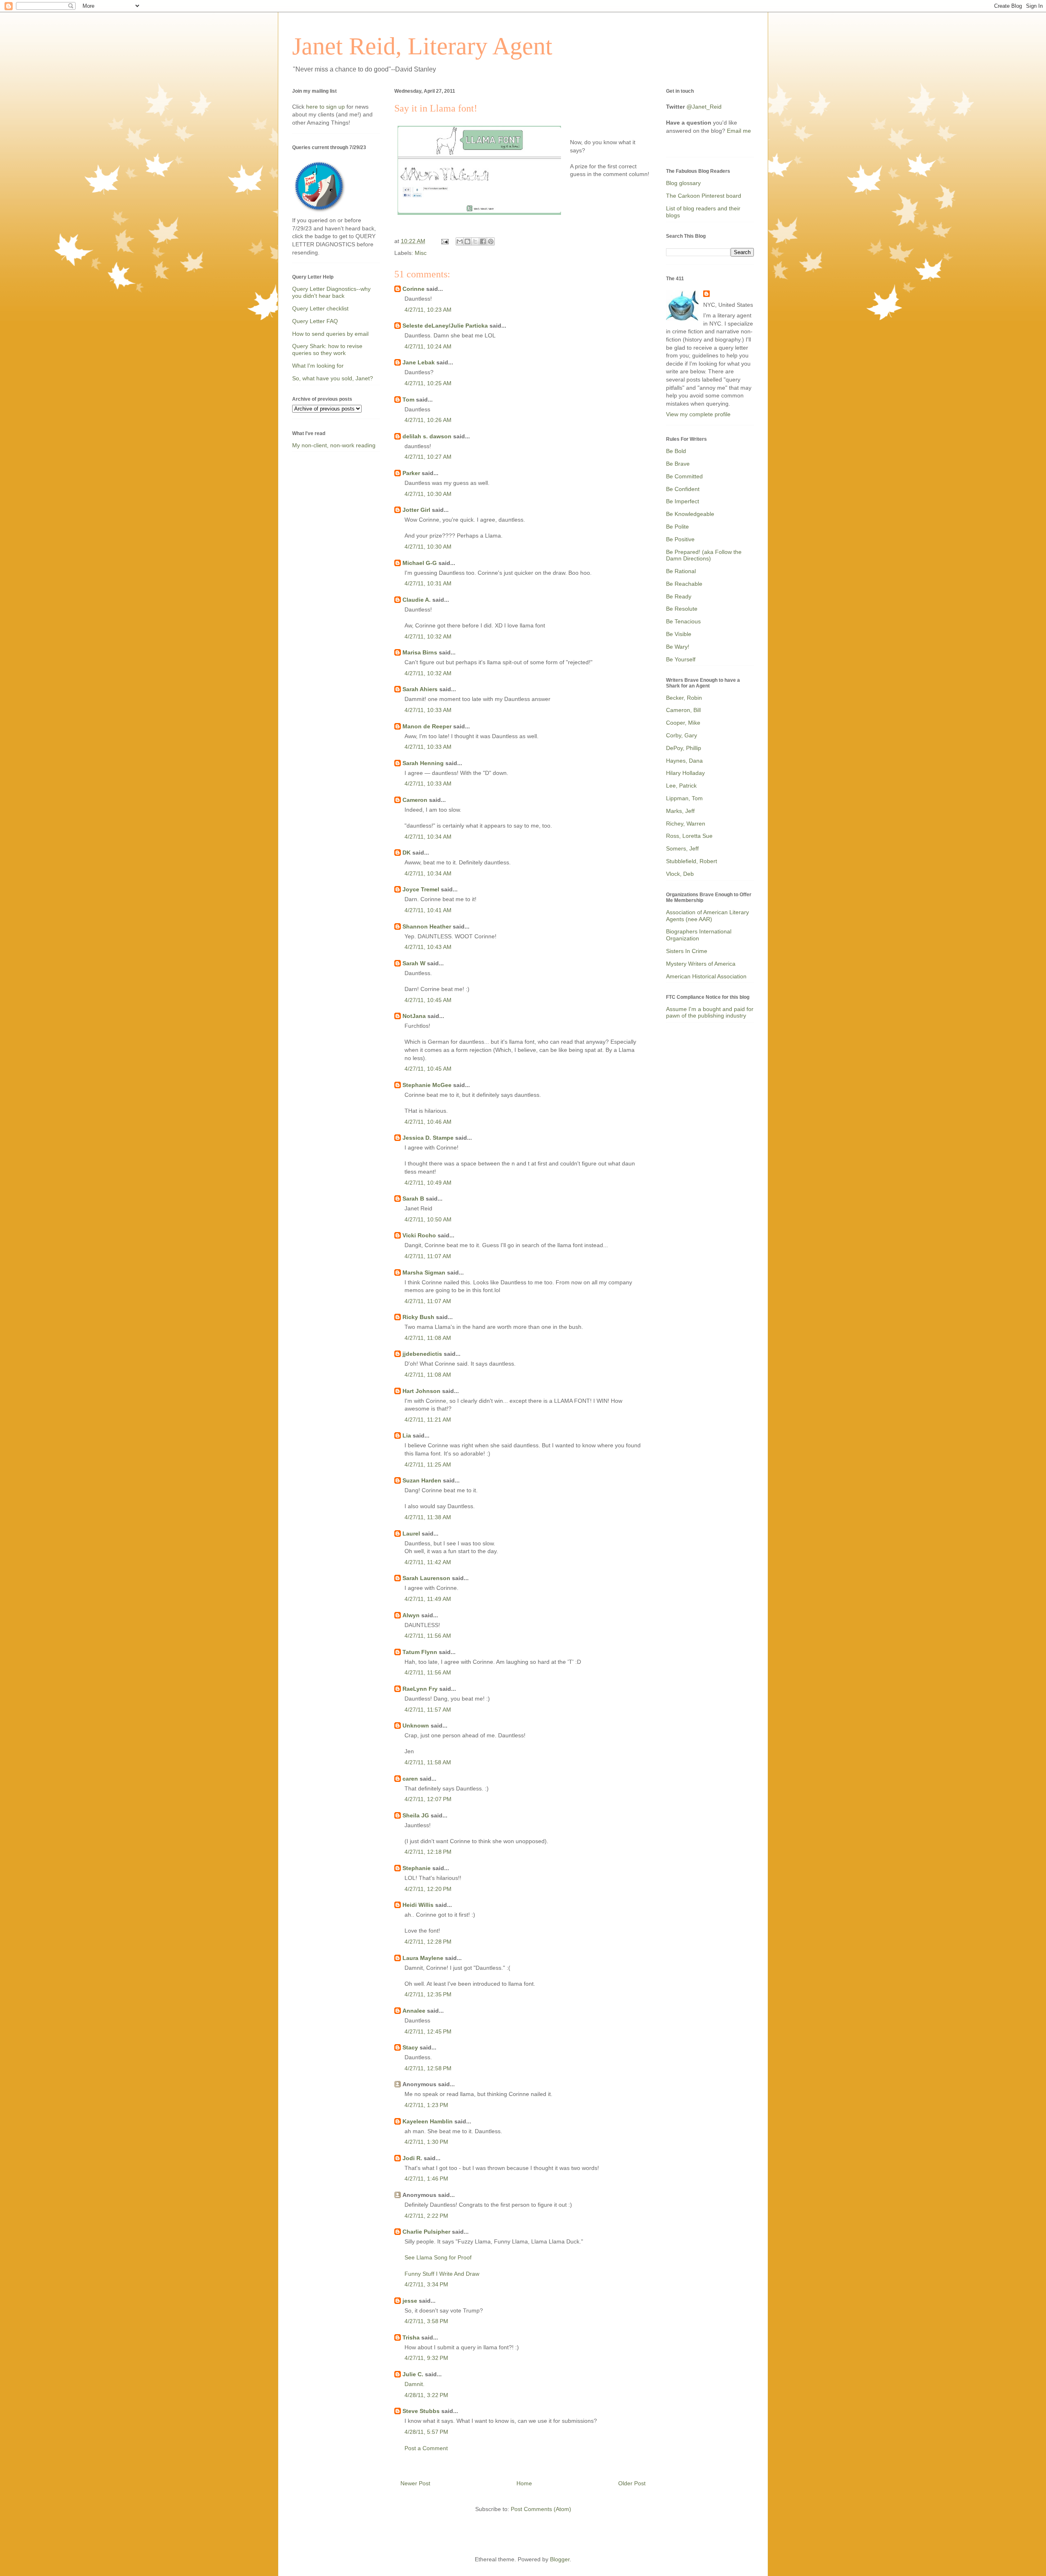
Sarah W (414, 963)
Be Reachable (684, 584)
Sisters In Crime (687, 951)
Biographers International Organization (699, 935)
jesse (410, 2301)
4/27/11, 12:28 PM (428, 1942)
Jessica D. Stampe (428, 1138)
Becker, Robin (684, 698)
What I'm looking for (318, 366)
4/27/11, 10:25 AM (428, 383)
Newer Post (415, 2483)
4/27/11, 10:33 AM (428, 710)
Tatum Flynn (420, 1652)
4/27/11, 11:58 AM (428, 1762)
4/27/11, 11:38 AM (428, 1517)
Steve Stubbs (421, 2411)
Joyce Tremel (421, 889)
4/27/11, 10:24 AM (428, 346)
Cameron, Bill (683, 710)
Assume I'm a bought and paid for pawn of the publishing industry (710, 1012)
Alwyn (411, 1615)
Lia (407, 1435)
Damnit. (415, 2384)
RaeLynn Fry (420, 1689)
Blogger (560, 2559)
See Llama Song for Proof (438, 2257)
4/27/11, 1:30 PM (426, 2142)
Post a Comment (426, 2448)
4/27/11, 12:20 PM (428, 1889)
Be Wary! (678, 647)
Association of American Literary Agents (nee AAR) (707, 916)
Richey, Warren (686, 824)
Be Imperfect (683, 501)
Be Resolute (682, 609)
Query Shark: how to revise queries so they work (327, 349)
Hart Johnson (421, 1391)
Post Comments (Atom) (541, 2509)
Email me (739, 131)
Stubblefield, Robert (692, 861)
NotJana (414, 1016)
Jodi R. (412, 2158)
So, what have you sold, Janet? (333, 378)
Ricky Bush (418, 1317)
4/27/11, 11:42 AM (428, 1562)
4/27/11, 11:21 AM (428, 1420)
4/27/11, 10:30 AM (428, 494)
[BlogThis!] (467, 241)
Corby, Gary (682, 735)
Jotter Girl (416, 510)
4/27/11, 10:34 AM (428, 837)
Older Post (632, 2483)
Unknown (416, 1726)
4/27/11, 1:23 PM (426, 2105)
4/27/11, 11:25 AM (428, 1464)
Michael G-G (420, 563)
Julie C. (413, 2374)
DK (407, 853)
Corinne (413, 289)
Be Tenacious (683, 621)
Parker (411, 473)
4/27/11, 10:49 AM (428, 1183)
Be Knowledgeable (690, 514)
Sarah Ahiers (420, 689)
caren (410, 1779)
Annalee (414, 2011)
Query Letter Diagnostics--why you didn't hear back (331, 292)
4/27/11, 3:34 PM (426, 2284)
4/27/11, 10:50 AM (428, 1219)
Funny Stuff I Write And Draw (442, 2274)
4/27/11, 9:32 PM (426, 2358)
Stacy (410, 2047)
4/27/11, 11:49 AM (428, 1599)
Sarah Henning (423, 763)
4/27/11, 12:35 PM (428, 1994)
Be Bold (676, 451)
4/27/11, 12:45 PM (428, 2031)
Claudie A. (417, 600)
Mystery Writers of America (701, 964)
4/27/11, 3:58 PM (426, 2321)
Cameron (415, 800)
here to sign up (326, 107)
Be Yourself (681, 659)
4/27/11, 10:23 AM (428, 310)
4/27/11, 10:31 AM (428, 583)
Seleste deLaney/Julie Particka (445, 326)
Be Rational (681, 571)
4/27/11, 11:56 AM (428, 1636)
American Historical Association (706, 976)
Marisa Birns (420, 652)
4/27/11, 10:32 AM (428, 636)
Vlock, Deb (680, 874)
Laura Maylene (423, 1958)
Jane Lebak (419, 362)
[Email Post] (444, 241)
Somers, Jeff (682, 848)
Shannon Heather (427, 926)
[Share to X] (475, 241)
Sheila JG (416, 1815)
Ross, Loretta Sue (689, 836)
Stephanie (417, 1868)
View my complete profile (698, 414)
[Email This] (460, 241)
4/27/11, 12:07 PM (428, 1799)
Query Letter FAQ (315, 321)
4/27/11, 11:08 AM (428, 1338)
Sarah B (413, 1199)
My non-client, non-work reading (334, 445)
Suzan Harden (422, 1480)
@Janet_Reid (704, 107)
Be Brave (678, 464)
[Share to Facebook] (483, 241)
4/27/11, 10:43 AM (428, 947)
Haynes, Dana (684, 761)
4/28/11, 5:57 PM (426, 2432)
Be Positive (680, 539)
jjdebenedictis (422, 1354)
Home (524, 2483)
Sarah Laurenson (426, 1578)
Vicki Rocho (419, 1235)
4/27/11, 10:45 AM (428, 1000)
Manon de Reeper (427, 726)
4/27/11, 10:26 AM (428, 420)
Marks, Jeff (680, 811)
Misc (421, 253)
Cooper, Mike (683, 723)
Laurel (411, 1534)
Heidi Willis (418, 1905)
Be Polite (677, 527)
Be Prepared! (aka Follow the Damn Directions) (704, 555)
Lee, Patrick (681, 786)
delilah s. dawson (427, 436)
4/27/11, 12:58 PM (428, 2068)
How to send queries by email (330, 334)
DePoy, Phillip (684, 748)
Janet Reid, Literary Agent (422, 46)
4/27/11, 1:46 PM (426, 2179)
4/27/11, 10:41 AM (428, 910)
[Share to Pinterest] (491, 241)
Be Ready (679, 596)
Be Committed (684, 476)
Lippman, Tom (684, 798)
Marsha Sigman (424, 1272)
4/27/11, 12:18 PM (428, 1852)
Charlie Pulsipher (426, 2232)
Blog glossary (683, 183)
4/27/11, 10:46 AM (428, 1122)
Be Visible (679, 634)
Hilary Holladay (685, 773)
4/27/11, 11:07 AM (428, 1256)
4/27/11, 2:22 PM (426, 2216)
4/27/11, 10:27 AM (428, 457)
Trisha (411, 2337)
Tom (408, 400)
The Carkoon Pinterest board (704, 196)
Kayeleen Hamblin (428, 2121)
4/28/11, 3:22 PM (426, 2395)
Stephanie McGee (427, 1085)
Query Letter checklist (320, 308)
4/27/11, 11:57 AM (428, 1710)
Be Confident (683, 489)
